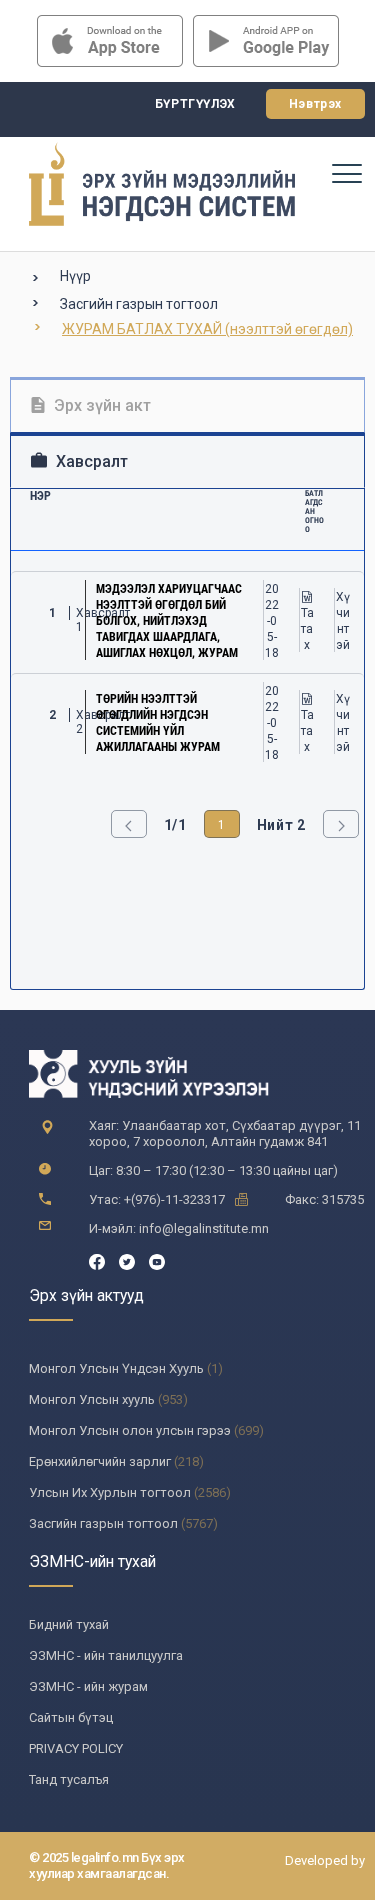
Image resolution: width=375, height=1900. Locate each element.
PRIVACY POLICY (76, 1748)
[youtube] (157, 1260)
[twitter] (127, 1260)
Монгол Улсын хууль (92, 1399)
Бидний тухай (69, 1624)
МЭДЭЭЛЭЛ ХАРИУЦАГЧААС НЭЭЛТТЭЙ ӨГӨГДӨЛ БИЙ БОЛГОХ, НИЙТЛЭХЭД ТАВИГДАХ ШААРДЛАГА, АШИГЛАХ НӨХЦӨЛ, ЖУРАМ (169, 621)
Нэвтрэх (315, 104)
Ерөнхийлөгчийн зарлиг (100, 1461)
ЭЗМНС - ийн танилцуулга (106, 1655)
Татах (307, 629)
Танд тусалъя (69, 1779)
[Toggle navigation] (346, 173)
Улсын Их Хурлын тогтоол (110, 1492)
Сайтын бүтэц (71, 1717)
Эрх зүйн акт (100, 405)
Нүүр (75, 276)
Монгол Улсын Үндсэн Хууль (116, 1368)
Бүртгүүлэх (195, 104)
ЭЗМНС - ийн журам (88, 1686)
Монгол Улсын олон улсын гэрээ (130, 1430)
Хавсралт (90, 461)
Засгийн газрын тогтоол (139, 304)
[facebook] (97, 1260)
